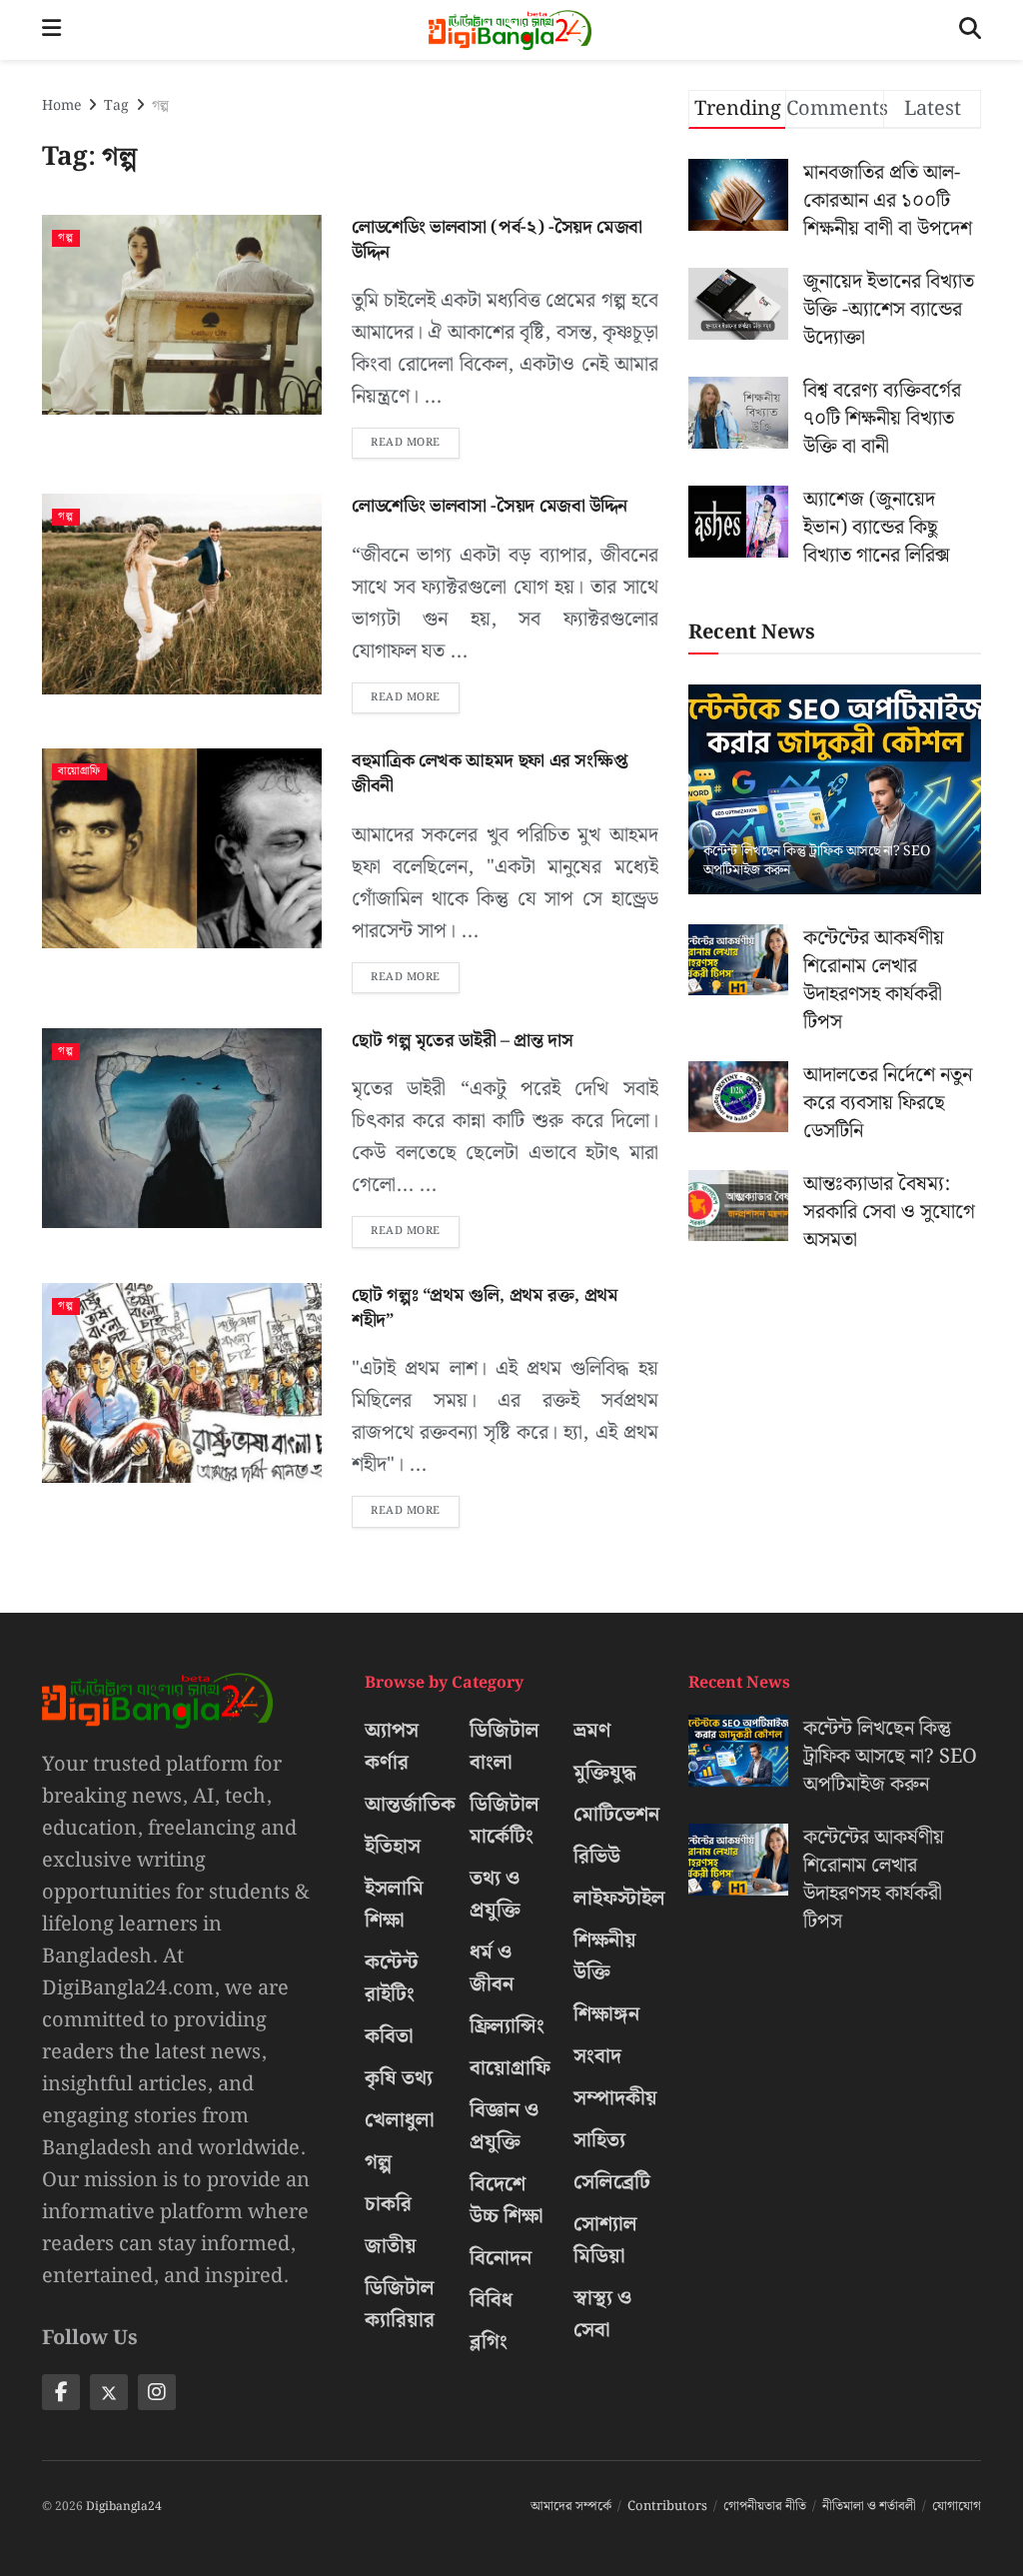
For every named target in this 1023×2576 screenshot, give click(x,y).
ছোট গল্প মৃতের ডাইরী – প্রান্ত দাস (462, 1041)
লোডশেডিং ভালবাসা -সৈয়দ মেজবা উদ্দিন (490, 506)
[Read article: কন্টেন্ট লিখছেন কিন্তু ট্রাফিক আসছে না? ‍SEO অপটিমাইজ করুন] (835, 789)
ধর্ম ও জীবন (492, 1968)
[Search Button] (970, 30)
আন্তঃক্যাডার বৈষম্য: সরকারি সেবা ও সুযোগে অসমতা (889, 1212)
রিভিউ (597, 1857)
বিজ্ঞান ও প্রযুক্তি (504, 2126)
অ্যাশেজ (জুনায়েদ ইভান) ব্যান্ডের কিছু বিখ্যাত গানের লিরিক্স (877, 528)
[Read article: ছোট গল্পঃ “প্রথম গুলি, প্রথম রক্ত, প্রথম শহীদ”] (182, 1383)
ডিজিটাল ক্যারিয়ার (400, 2304)
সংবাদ (597, 2056)
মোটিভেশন (616, 1815)
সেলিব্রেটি (612, 2182)
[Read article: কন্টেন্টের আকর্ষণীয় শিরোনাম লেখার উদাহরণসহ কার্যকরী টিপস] (738, 960)
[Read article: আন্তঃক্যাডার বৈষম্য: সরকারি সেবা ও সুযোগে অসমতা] (738, 1206)
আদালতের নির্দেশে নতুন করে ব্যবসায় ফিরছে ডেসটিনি (888, 1103)
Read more (415, 440)
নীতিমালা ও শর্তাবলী (869, 2507)
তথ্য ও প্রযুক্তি (495, 1895)
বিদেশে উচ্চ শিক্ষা (507, 2200)
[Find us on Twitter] (109, 2392)
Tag (116, 106)
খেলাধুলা (400, 2120)
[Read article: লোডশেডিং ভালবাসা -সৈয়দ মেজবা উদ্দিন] (182, 594)
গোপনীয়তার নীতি (765, 2507)
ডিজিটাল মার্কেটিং (505, 1821)
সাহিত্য (599, 2140)
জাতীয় (391, 2246)
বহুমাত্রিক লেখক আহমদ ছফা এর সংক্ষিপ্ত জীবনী (490, 773)
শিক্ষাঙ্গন (606, 2014)
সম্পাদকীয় (615, 2098)
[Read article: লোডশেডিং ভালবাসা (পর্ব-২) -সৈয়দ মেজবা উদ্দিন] (182, 315)
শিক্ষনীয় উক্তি (605, 1956)
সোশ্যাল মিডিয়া (605, 2240)
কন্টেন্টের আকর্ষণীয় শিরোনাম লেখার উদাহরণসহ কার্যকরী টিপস (874, 980)
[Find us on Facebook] (61, 2392)
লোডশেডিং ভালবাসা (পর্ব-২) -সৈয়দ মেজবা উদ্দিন (497, 240)
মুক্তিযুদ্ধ (605, 1773)
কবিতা (389, 2036)
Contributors (667, 2507)
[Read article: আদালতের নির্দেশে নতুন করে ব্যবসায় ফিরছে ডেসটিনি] (738, 1097)
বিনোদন (501, 2258)
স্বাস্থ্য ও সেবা (602, 2314)
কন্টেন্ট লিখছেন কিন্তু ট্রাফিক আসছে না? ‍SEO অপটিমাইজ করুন (817, 860)
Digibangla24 (124, 2507)
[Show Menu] (51, 30)
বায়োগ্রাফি (79, 772)
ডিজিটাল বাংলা (505, 1747)
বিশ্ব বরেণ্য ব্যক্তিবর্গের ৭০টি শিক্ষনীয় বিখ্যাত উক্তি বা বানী (882, 419)
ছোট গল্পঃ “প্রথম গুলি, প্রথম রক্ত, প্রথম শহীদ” (485, 1308)
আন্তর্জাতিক (410, 1805)
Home (61, 106)
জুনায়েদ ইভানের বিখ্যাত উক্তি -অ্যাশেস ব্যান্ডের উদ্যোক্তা (889, 310)
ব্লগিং (489, 2342)
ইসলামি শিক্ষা (394, 1905)
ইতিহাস (393, 1847)
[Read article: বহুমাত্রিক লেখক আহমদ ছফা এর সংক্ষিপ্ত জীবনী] (182, 848)
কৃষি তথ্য (399, 2078)
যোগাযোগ (957, 2507)
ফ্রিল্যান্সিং (507, 2026)
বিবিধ (491, 2300)
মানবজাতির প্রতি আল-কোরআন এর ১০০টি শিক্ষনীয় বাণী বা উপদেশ (888, 201)
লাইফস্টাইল (619, 1899)
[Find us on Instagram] (157, 2392)
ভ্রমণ (592, 1731)
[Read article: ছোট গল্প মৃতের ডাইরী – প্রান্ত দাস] (182, 1128)
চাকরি (388, 2204)
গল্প (160, 106)
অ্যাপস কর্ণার (392, 1747)
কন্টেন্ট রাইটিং (392, 1978)
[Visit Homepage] (510, 30)
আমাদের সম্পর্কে (571, 2507)
